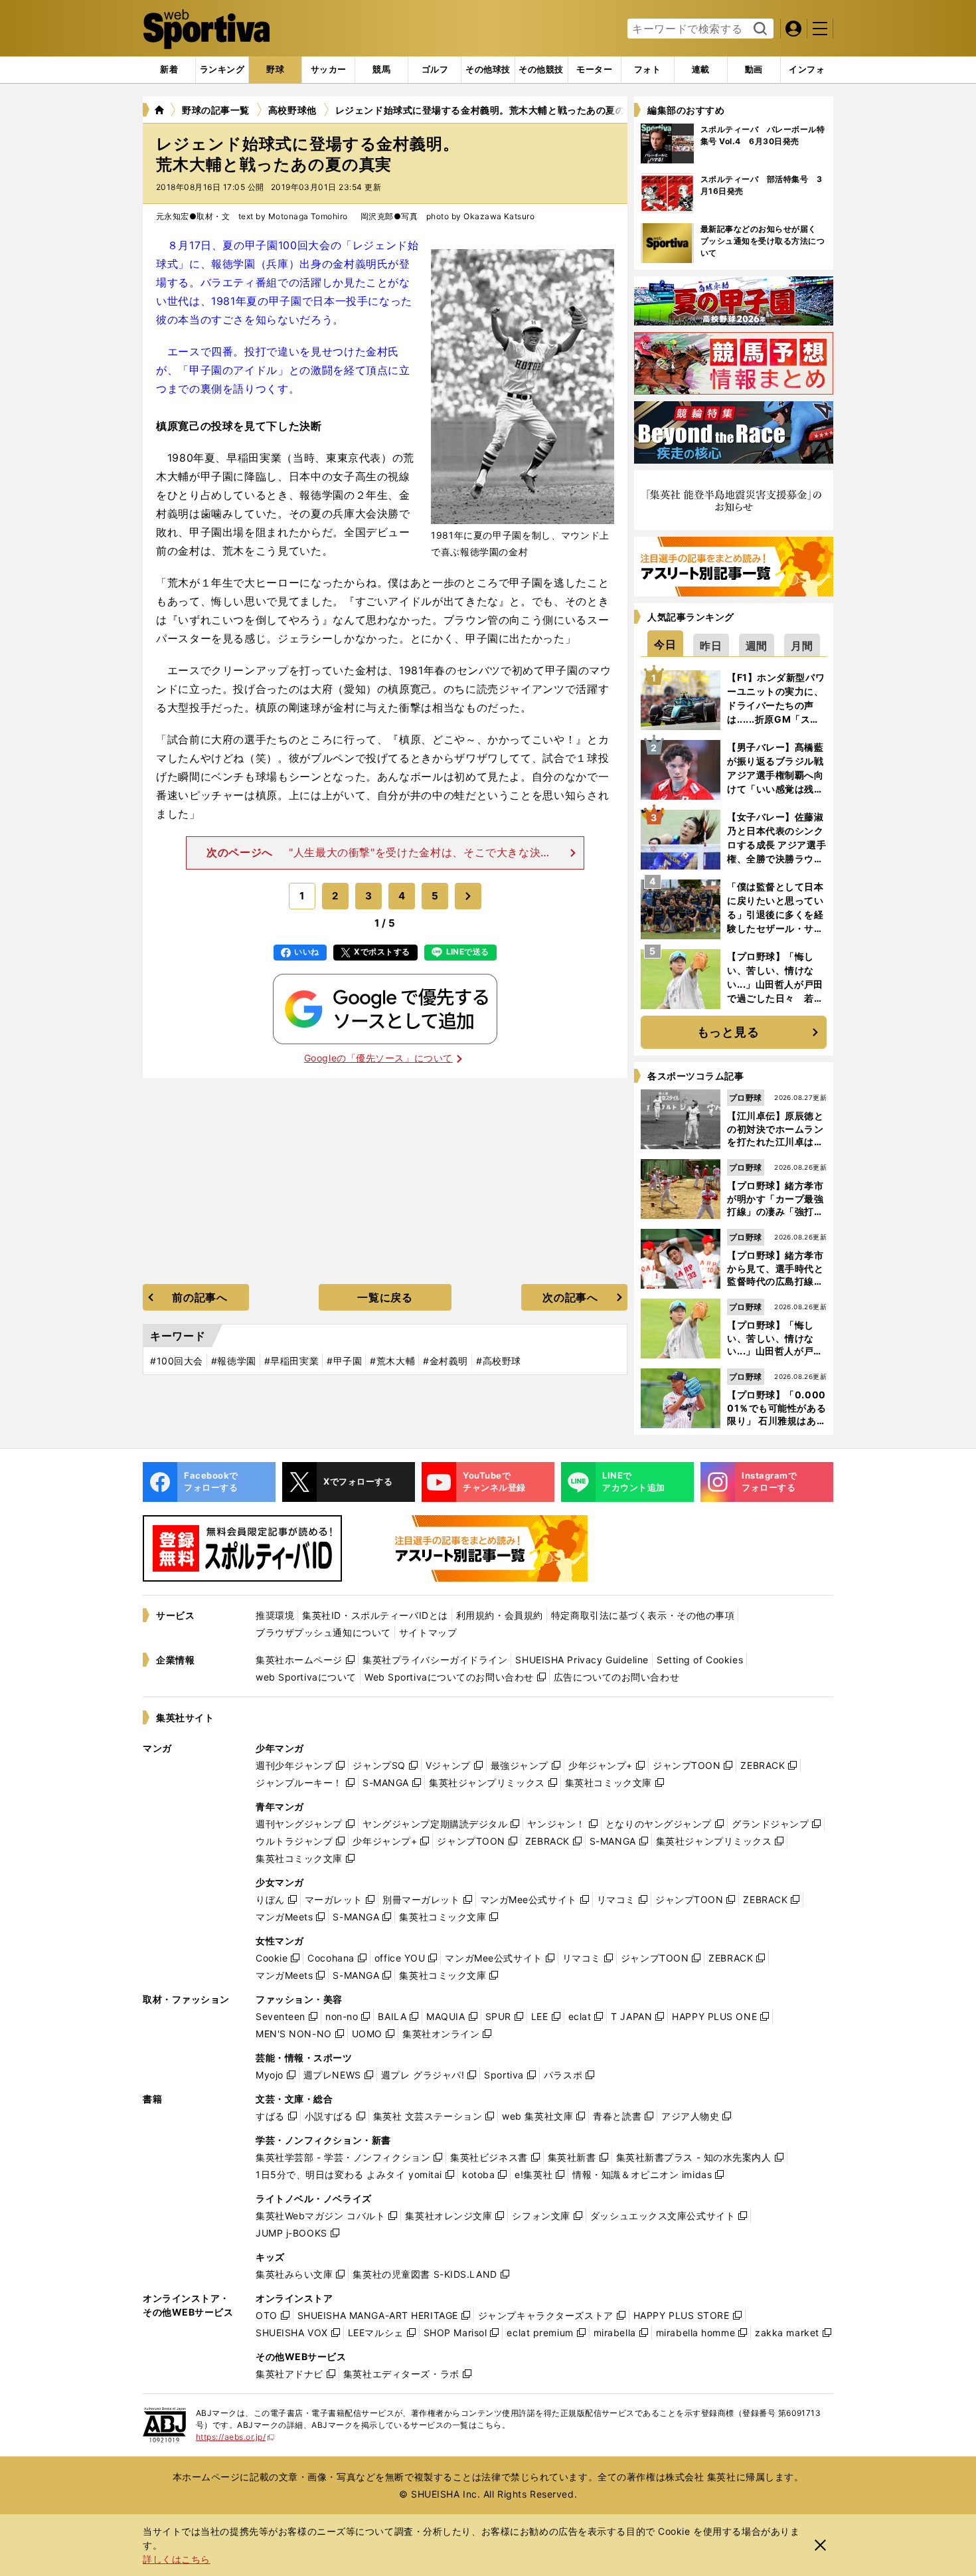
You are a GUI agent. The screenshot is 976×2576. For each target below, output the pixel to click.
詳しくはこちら (177, 2559)
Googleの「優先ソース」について (378, 1058)
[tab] (275, 70)
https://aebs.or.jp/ (235, 2437)
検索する (759, 29)
